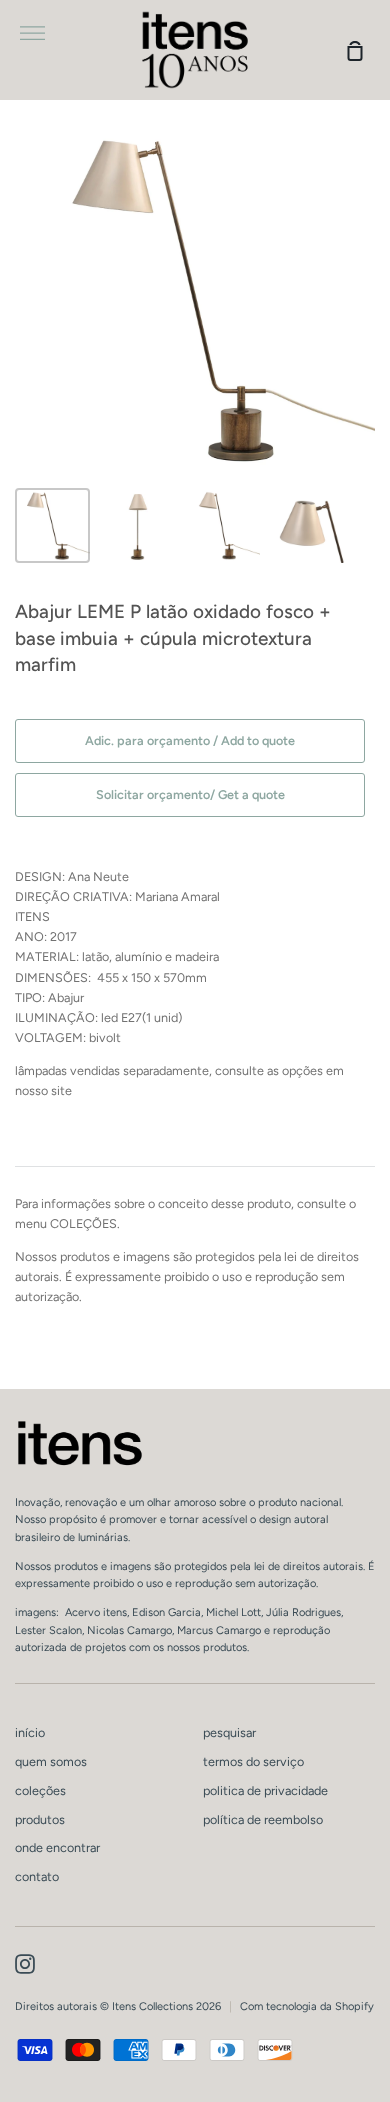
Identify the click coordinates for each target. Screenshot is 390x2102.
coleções (40, 1790)
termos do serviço (253, 1761)
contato (37, 1876)
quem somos (51, 1761)
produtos (40, 1819)
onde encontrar (57, 1847)
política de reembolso (263, 1819)
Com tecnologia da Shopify (307, 2006)
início (30, 1732)
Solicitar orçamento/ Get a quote (190, 794)
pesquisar (229, 1732)
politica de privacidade (265, 1790)
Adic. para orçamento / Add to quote (190, 740)
